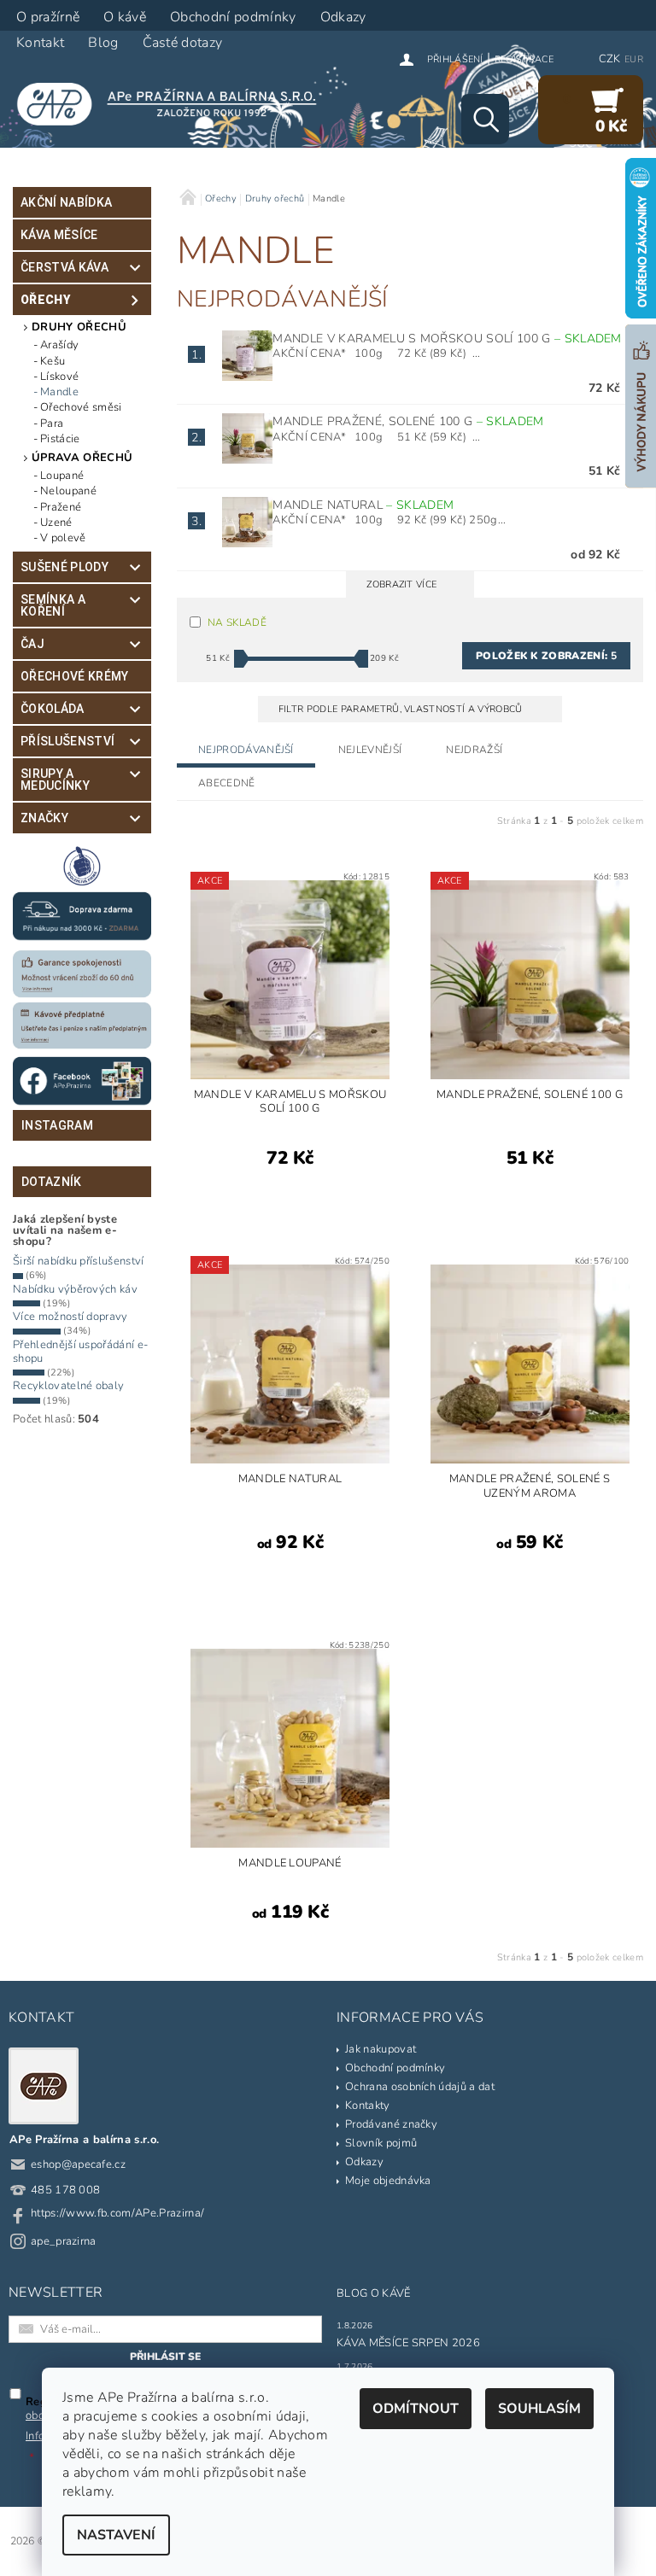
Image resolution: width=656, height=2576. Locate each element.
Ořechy (45, 300)
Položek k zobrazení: (546, 656)
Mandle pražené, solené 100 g (408, 421)
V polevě (63, 538)
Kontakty (368, 2106)
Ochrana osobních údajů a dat (420, 2087)
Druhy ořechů (79, 327)
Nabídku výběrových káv (75, 1289)
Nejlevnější (370, 750)
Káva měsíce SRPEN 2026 (408, 2343)
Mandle (59, 392)
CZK (610, 59)
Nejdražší (474, 750)
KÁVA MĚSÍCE (59, 235)
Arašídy (59, 345)
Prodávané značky (391, 2124)
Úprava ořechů (82, 458)
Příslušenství (67, 741)
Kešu (53, 361)
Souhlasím (539, 2409)
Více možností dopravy (70, 1317)
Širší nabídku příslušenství (79, 1261)
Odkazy (364, 2162)
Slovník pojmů (381, 2143)
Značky (44, 818)
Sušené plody (64, 567)
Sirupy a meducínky (55, 780)
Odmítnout (416, 2409)
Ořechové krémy (74, 676)
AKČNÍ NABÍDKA (66, 202)
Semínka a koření (53, 605)
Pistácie (60, 439)
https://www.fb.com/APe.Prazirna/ (117, 2213)
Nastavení (116, 2535)
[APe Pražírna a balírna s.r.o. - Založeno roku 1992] (174, 103)
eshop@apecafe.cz (78, 2164)
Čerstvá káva (64, 267)
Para (52, 423)
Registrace (524, 59)
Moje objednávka (388, 2181)
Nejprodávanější (246, 750)
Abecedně (227, 783)
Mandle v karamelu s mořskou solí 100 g (447, 339)
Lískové (59, 377)
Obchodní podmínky (395, 2068)
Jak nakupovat (381, 2049)
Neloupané (68, 491)
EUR (634, 59)
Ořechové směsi (81, 407)
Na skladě (237, 622)
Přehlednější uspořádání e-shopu (80, 1352)
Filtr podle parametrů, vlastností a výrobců (402, 709)
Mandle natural (363, 505)
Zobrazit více (401, 584)
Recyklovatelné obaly (68, 1386)
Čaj (32, 644)
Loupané (62, 476)
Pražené (61, 507)
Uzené (56, 523)
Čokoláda (53, 709)
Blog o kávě (374, 2293)
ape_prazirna (64, 2241)
